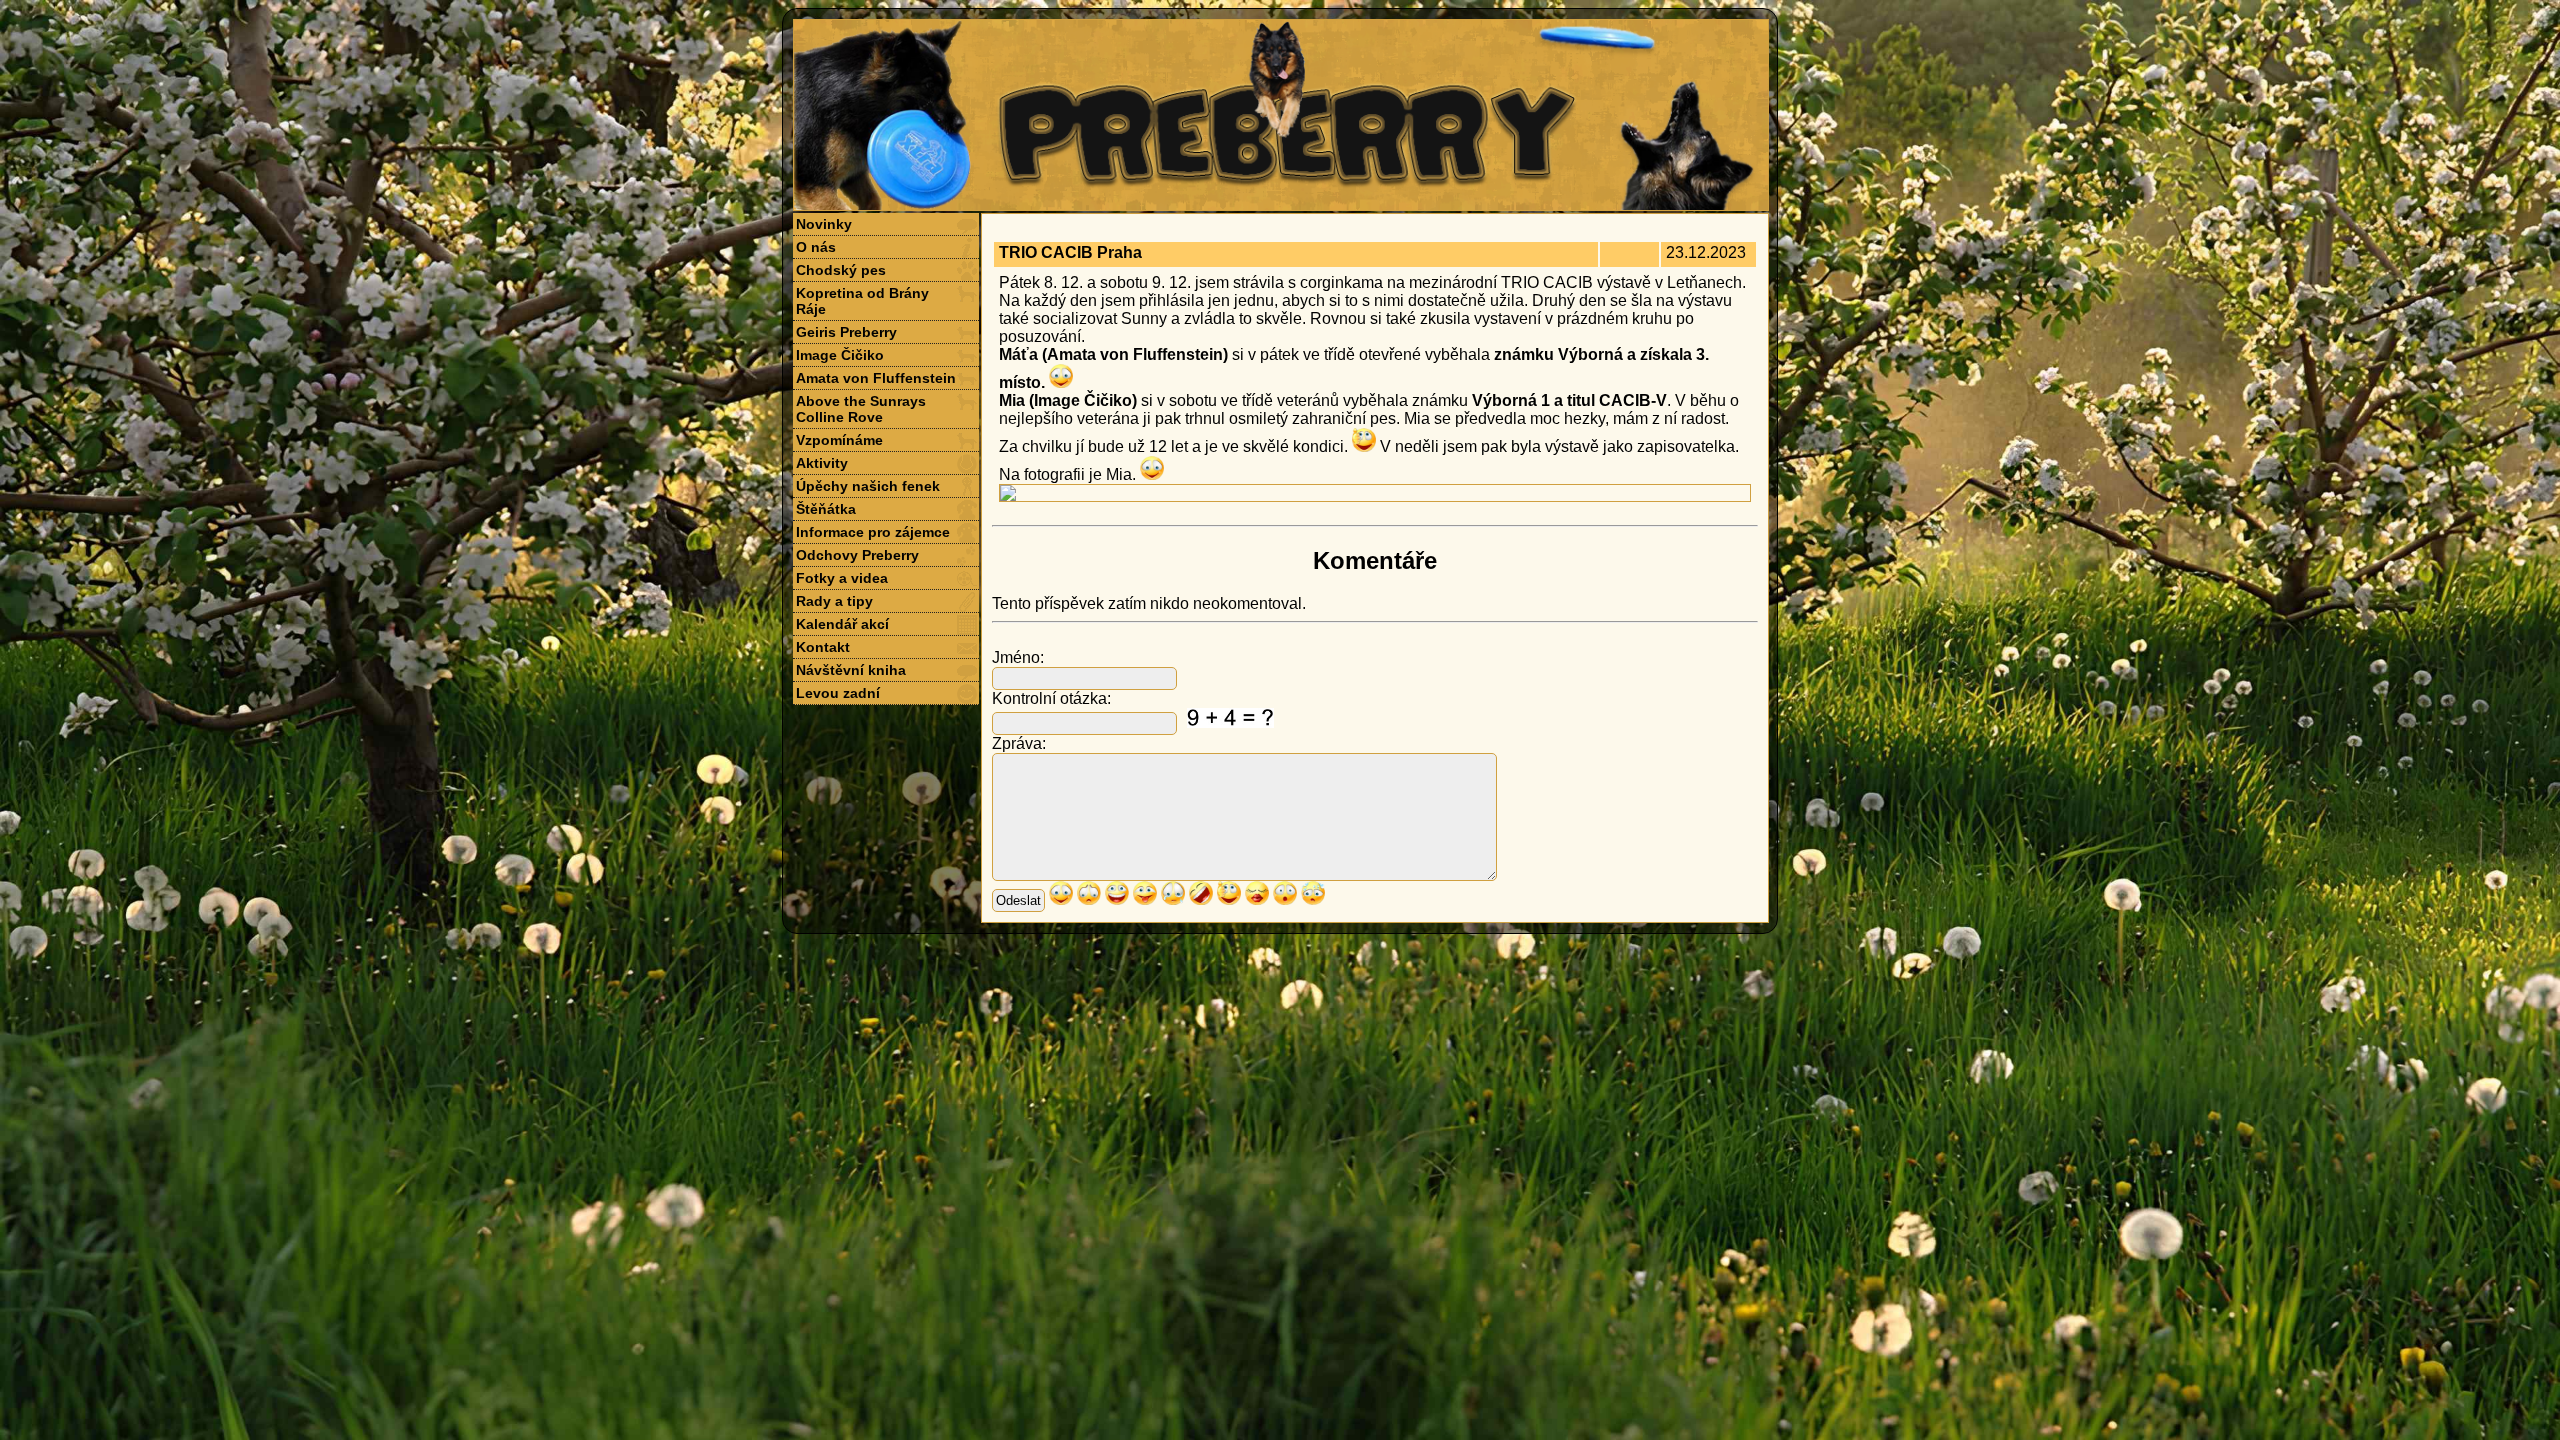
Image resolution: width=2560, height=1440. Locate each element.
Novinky (824, 224)
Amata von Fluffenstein (876, 378)
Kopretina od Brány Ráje (862, 301)
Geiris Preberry (846, 332)
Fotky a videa (842, 578)
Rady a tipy (834, 601)
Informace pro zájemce (873, 532)
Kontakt (823, 647)
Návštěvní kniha (851, 670)
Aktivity (822, 463)
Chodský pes (841, 270)
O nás (816, 247)
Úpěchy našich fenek (868, 486)
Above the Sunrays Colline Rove (861, 409)
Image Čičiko (840, 355)
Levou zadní (838, 693)
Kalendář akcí (842, 624)
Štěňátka (826, 509)
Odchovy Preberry (857, 555)
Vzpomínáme (839, 440)
